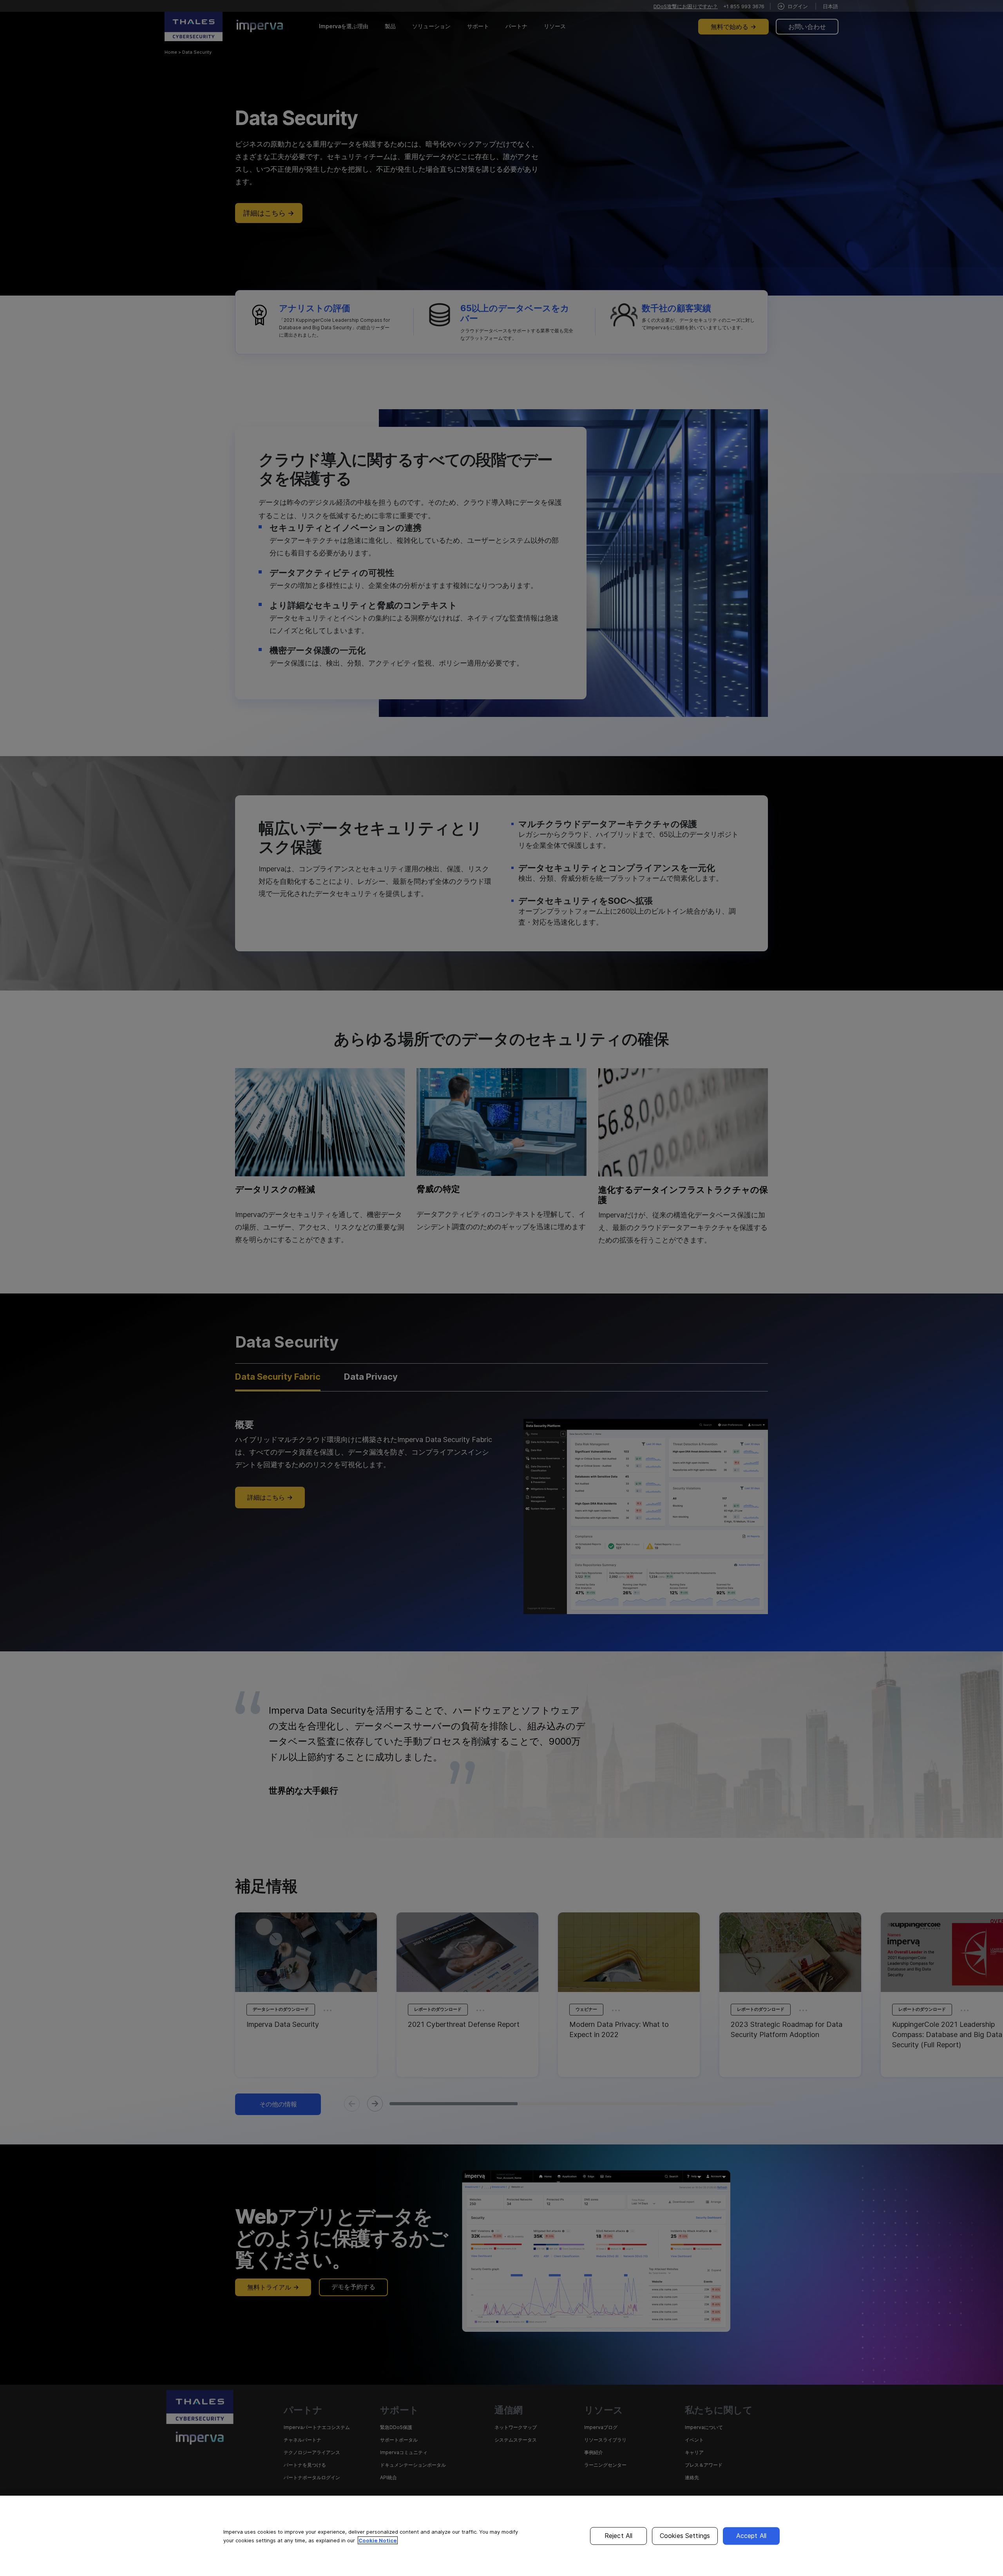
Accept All (751, 2536)
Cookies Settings (685, 2536)
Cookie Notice (378, 2540)
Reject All (619, 2536)
